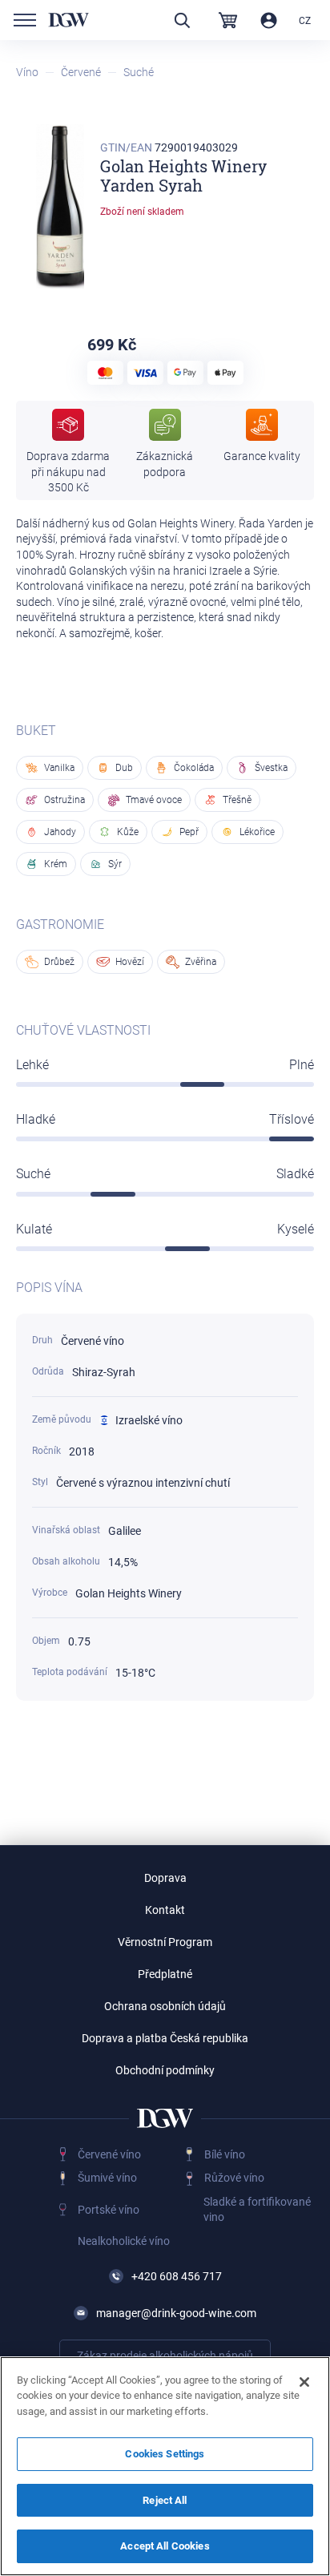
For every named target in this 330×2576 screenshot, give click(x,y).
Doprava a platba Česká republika (165, 2038)
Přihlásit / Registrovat (269, 20)
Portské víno (109, 2210)
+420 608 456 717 (177, 2276)
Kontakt (165, 1910)
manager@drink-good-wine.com (176, 2313)
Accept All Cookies (165, 2546)
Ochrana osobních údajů (165, 2006)
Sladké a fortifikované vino (257, 2210)
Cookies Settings (165, 2454)
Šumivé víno (107, 2178)
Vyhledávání (182, 20)
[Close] (304, 2382)
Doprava (165, 1878)
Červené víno (109, 2154)
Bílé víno (225, 2154)
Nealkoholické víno (124, 2241)
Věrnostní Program (165, 1942)
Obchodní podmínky (165, 2070)
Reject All (165, 2500)
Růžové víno (234, 2178)
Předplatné (165, 1974)
